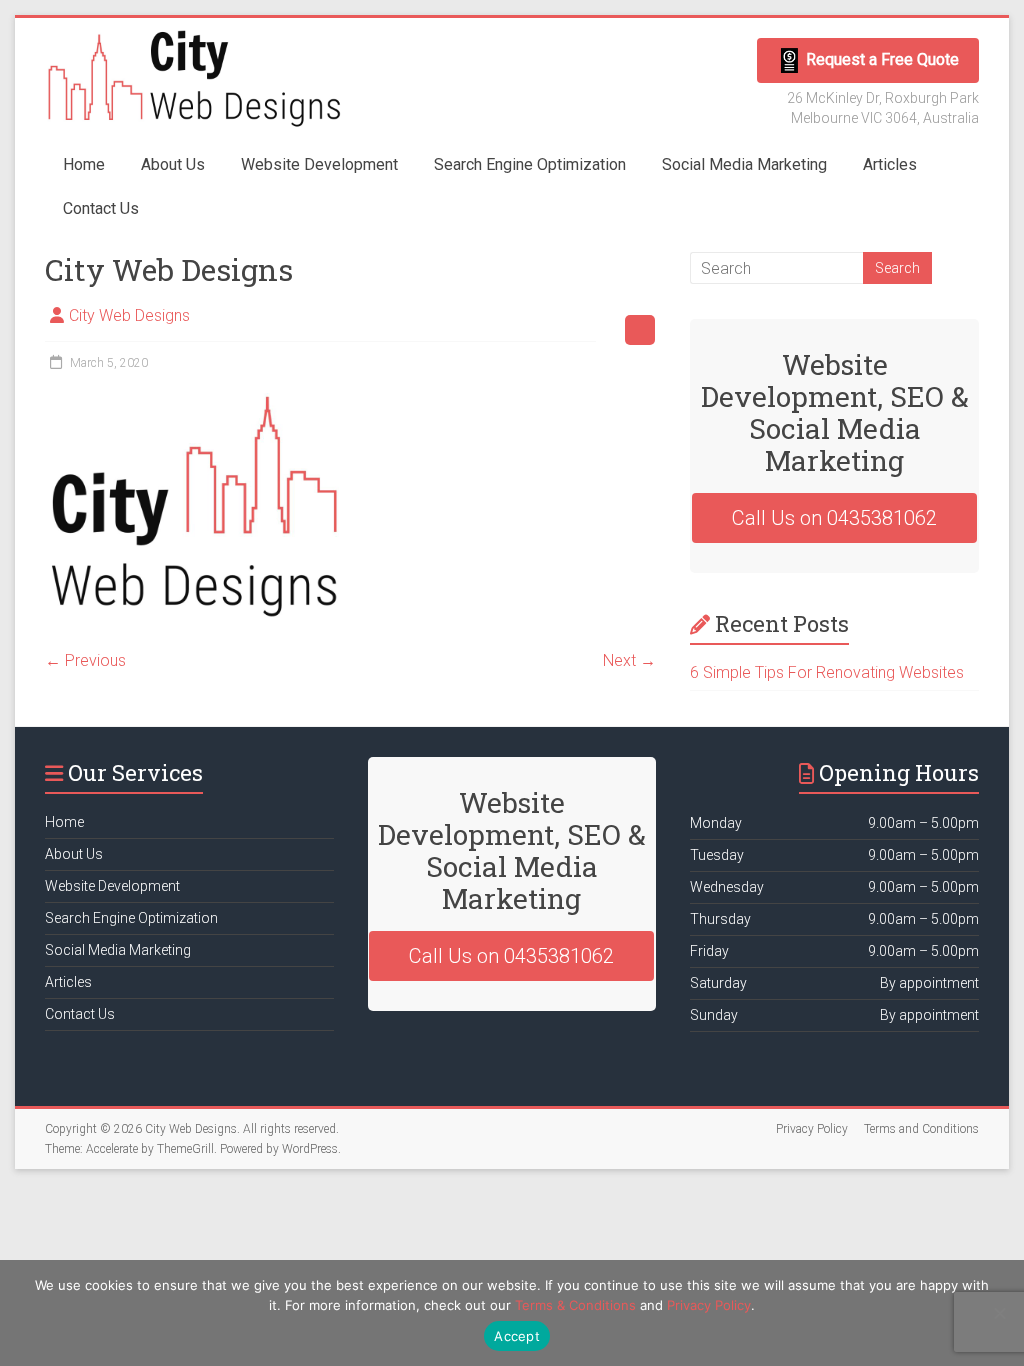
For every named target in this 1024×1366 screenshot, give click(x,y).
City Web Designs (129, 315)
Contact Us (101, 208)
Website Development (319, 164)
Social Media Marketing (744, 164)
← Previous (85, 660)
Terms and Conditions (921, 1129)
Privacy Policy (812, 1129)
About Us (173, 164)
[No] (999, 1313)
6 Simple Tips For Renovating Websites (827, 672)
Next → (629, 660)
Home (84, 164)
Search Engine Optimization (530, 164)
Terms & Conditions (575, 1305)
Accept (517, 1336)
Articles (890, 164)
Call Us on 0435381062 (834, 518)
